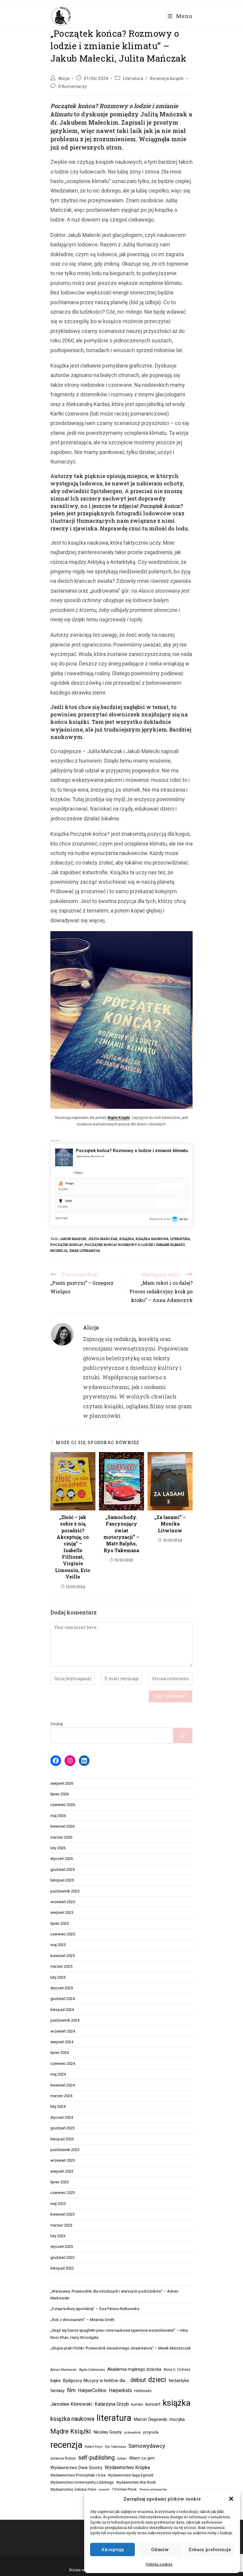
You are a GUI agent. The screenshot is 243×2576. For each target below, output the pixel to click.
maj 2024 (58, 2074)
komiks (137, 2405)
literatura (180, 1239)
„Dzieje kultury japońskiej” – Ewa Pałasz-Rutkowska (95, 2309)
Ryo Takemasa (115, 2447)
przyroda (151, 2432)
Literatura (133, 78)
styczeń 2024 (62, 2117)
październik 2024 (65, 2020)
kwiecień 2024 (63, 2085)
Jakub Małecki (73, 1239)
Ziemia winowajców (153, 2490)
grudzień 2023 (63, 2128)
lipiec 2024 (60, 2053)
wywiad (104, 2490)
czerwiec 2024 (63, 2063)
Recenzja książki (167, 78)
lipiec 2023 (60, 2182)
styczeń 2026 (62, 1859)
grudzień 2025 (63, 1870)
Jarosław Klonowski (71, 2404)
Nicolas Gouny (108, 2432)
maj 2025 (58, 1945)
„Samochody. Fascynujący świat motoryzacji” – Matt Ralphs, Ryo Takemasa (121, 1534)
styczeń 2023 (62, 2247)
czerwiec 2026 (63, 1805)
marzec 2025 (61, 1966)
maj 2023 (58, 2204)
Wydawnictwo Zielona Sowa (73, 2490)
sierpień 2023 (62, 2171)
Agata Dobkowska (92, 2370)
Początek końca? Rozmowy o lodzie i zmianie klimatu (135, 1245)
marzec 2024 (61, 2096)
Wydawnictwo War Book (136, 2482)
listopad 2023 (62, 2139)
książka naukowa (152, 1239)
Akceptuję (112, 2549)
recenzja (59, 1251)
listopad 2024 (62, 2010)
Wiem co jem (142, 2458)
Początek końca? (67, 1245)
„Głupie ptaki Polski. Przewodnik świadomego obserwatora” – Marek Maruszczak (121, 2348)
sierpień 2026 (62, 1783)
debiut (138, 2380)
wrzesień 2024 (63, 2031)
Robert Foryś (94, 2447)
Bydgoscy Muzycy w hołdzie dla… (95, 2381)
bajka (55, 2381)
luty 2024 (58, 2106)
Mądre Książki (119, 1118)
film (71, 2390)
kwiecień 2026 (63, 1826)
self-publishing (96, 2458)
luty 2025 (58, 1977)
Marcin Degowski (150, 2419)
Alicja (64, 78)
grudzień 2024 (63, 1999)
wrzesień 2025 (63, 1902)
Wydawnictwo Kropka (127, 2467)
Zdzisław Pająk (124, 2490)
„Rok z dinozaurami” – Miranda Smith (82, 2320)
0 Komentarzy (73, 86)
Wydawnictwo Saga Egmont (131, 2475)
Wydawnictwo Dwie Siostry (76, 2468)
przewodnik (132, 2433)
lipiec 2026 (60, 1794)
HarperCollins (92, 2390)
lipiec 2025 (60, 1923)
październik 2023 (65, 2150)
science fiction (63, 2458)
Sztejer (122, 2459)
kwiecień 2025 (63, 1956)
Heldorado (143, 2391)
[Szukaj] (183, 1735)
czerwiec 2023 (63, 2193)
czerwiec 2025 (63, 1934)
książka (127, 1239)
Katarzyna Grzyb (112, 2404)
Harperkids (120, 2390)
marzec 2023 (61, 2225)
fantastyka (179, 2381)
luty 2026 (58, 1848)
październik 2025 (65, 1891)
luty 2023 (58, 2236)
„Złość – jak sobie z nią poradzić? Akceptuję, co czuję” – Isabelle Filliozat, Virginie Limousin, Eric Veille (73, 1547)
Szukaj (57, 1724)
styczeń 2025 (62, 1988)
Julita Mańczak (103, 1239)
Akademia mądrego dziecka (134, 2369)
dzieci (157, 2380)
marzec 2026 (61, 1837)
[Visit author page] (62, 1334)
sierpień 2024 (62, 2042)
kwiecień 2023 (63, 2214)
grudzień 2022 (63, 2257)
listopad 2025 (62, 1880)
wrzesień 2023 (63, 2160)
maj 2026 (58, 1816)
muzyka (177, 2419)
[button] (231, 2499)
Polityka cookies (159, 2564)
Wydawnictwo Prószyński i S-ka (78, 2475)
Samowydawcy (147, 2446)
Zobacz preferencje (210, 2549)
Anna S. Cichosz (177, 2370)
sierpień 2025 (62, 1912)
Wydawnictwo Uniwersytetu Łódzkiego (82, 2482)
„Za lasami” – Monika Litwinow (170, 1524)
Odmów (160, 2549)
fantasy (57, 2391)
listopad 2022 (62, 2268)
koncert (153, 2404)
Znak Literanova (85, 1251)
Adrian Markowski (64, 2370)
